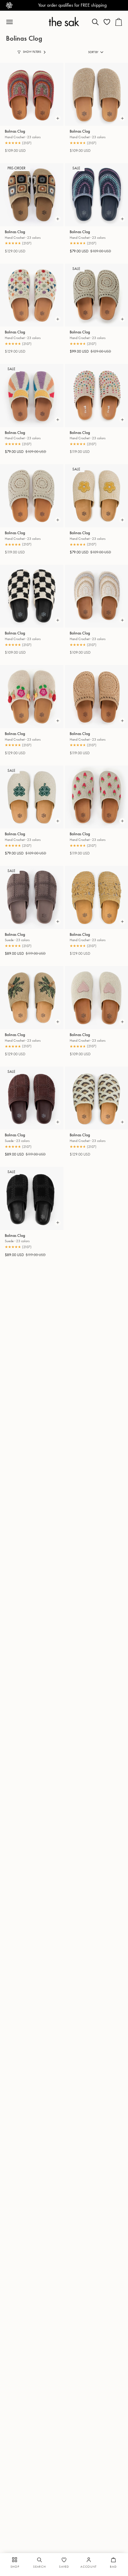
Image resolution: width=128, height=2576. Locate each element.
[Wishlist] (107, 22)
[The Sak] (64, 22)
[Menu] (13, 22)
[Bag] (118, 22)
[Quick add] (58, 118)
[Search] (95, 22)
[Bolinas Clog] (32, 94)
